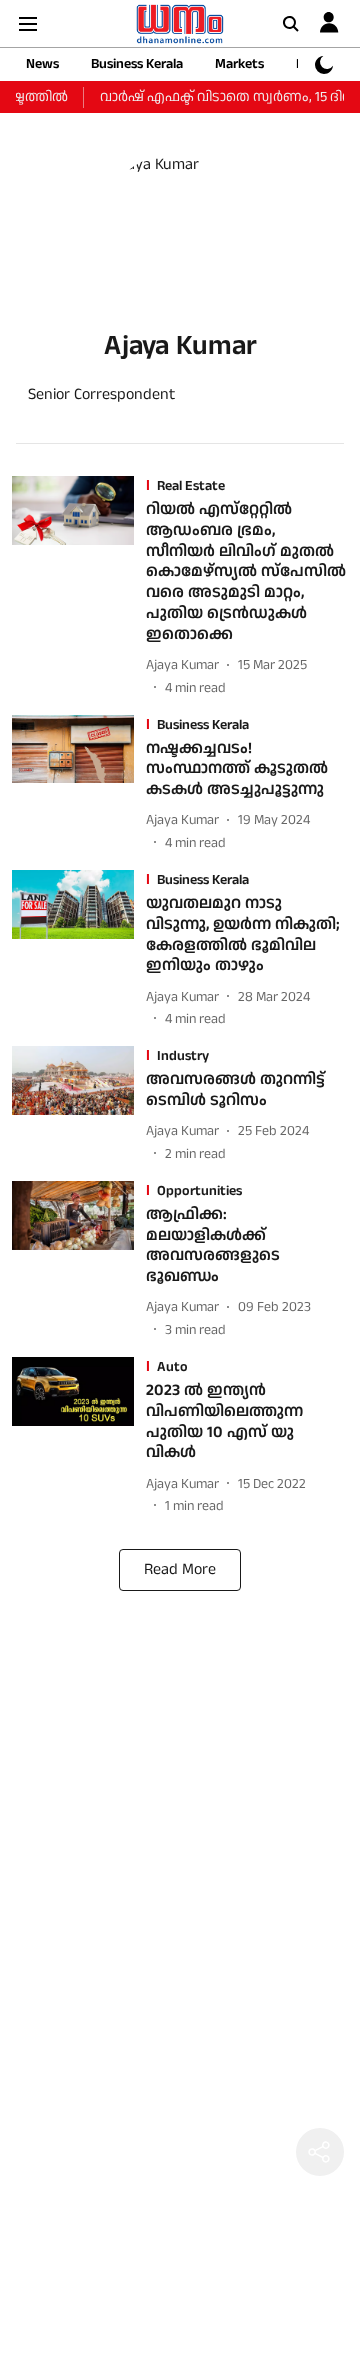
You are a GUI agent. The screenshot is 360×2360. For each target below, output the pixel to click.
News (42, 64)
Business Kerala (137, 64)
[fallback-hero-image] (79, 587)
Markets (239, 64)
